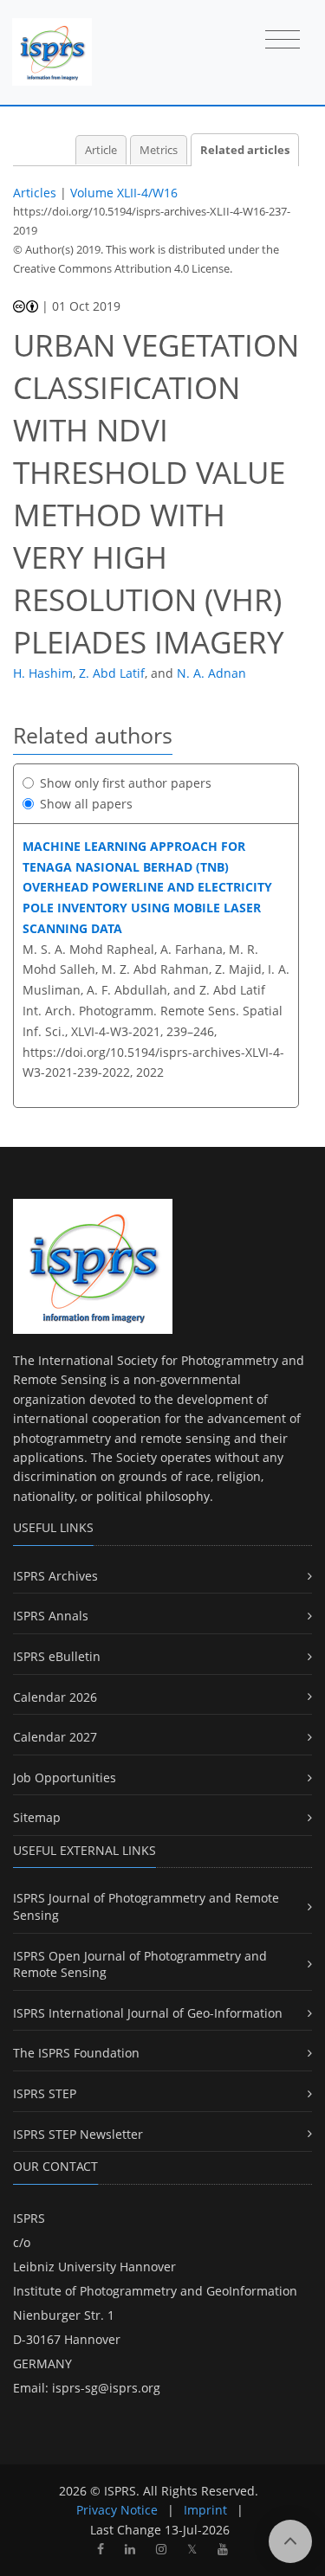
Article (101, 150)
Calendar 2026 (55, 1697)
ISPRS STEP (45, 2093)
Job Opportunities (65, 1777)
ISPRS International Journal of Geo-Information (148, 2013)
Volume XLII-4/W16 (124, 193)
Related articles (245, 150)
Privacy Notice (117, 2510)
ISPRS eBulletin (57, 1656)
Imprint (205, 2510)
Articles (35, 193)
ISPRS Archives (55, 1576)
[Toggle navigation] (283, 41)
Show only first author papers (126, 783)
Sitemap (37, 1817)
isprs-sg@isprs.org (106, 2388)
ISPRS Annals (51, 1616)
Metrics (159, 150)
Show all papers (86, 804)
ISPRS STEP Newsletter (78, 2134)
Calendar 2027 (55, 1737)
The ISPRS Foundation (76, 2053)
